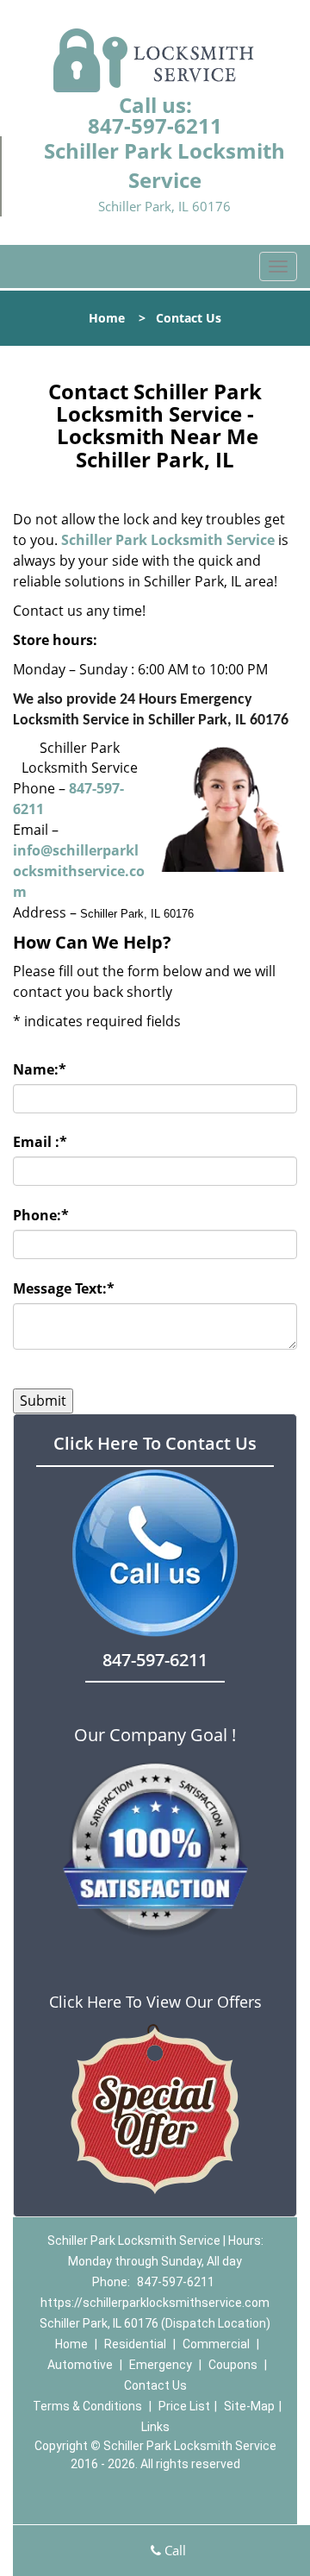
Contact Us (155, 2385)
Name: (40, 1069)
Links (155, 2427)
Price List (184, 2406)
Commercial (216, 2344)
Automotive (80, 2365)
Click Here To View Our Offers (155, 2002)
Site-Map (249, 2406)
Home (107, 318)
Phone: (41, 1215)
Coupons (233, 2365)
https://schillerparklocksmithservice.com (155, 2303)
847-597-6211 (155, 125)
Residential (135, 2344)
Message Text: (64, 1288)
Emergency (161, 2365)
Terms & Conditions (87, 2406)
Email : (40, 1142)
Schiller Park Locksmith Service (168, 540)
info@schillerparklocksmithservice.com (79, 871)
